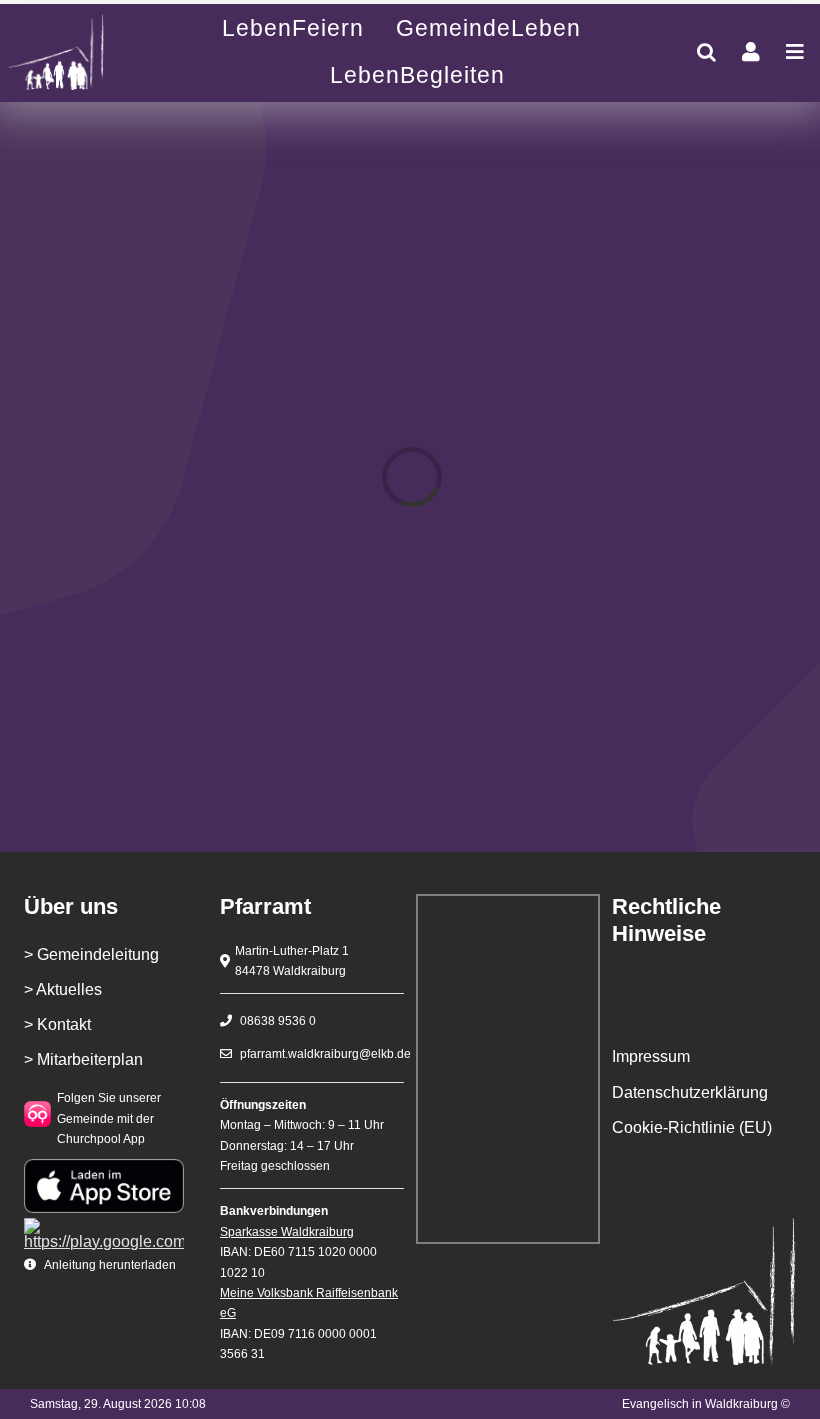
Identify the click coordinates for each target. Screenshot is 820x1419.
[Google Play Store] (104, 1225)
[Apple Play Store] (104, 1166)
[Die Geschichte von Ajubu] (75, 52)
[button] (706, 52)
